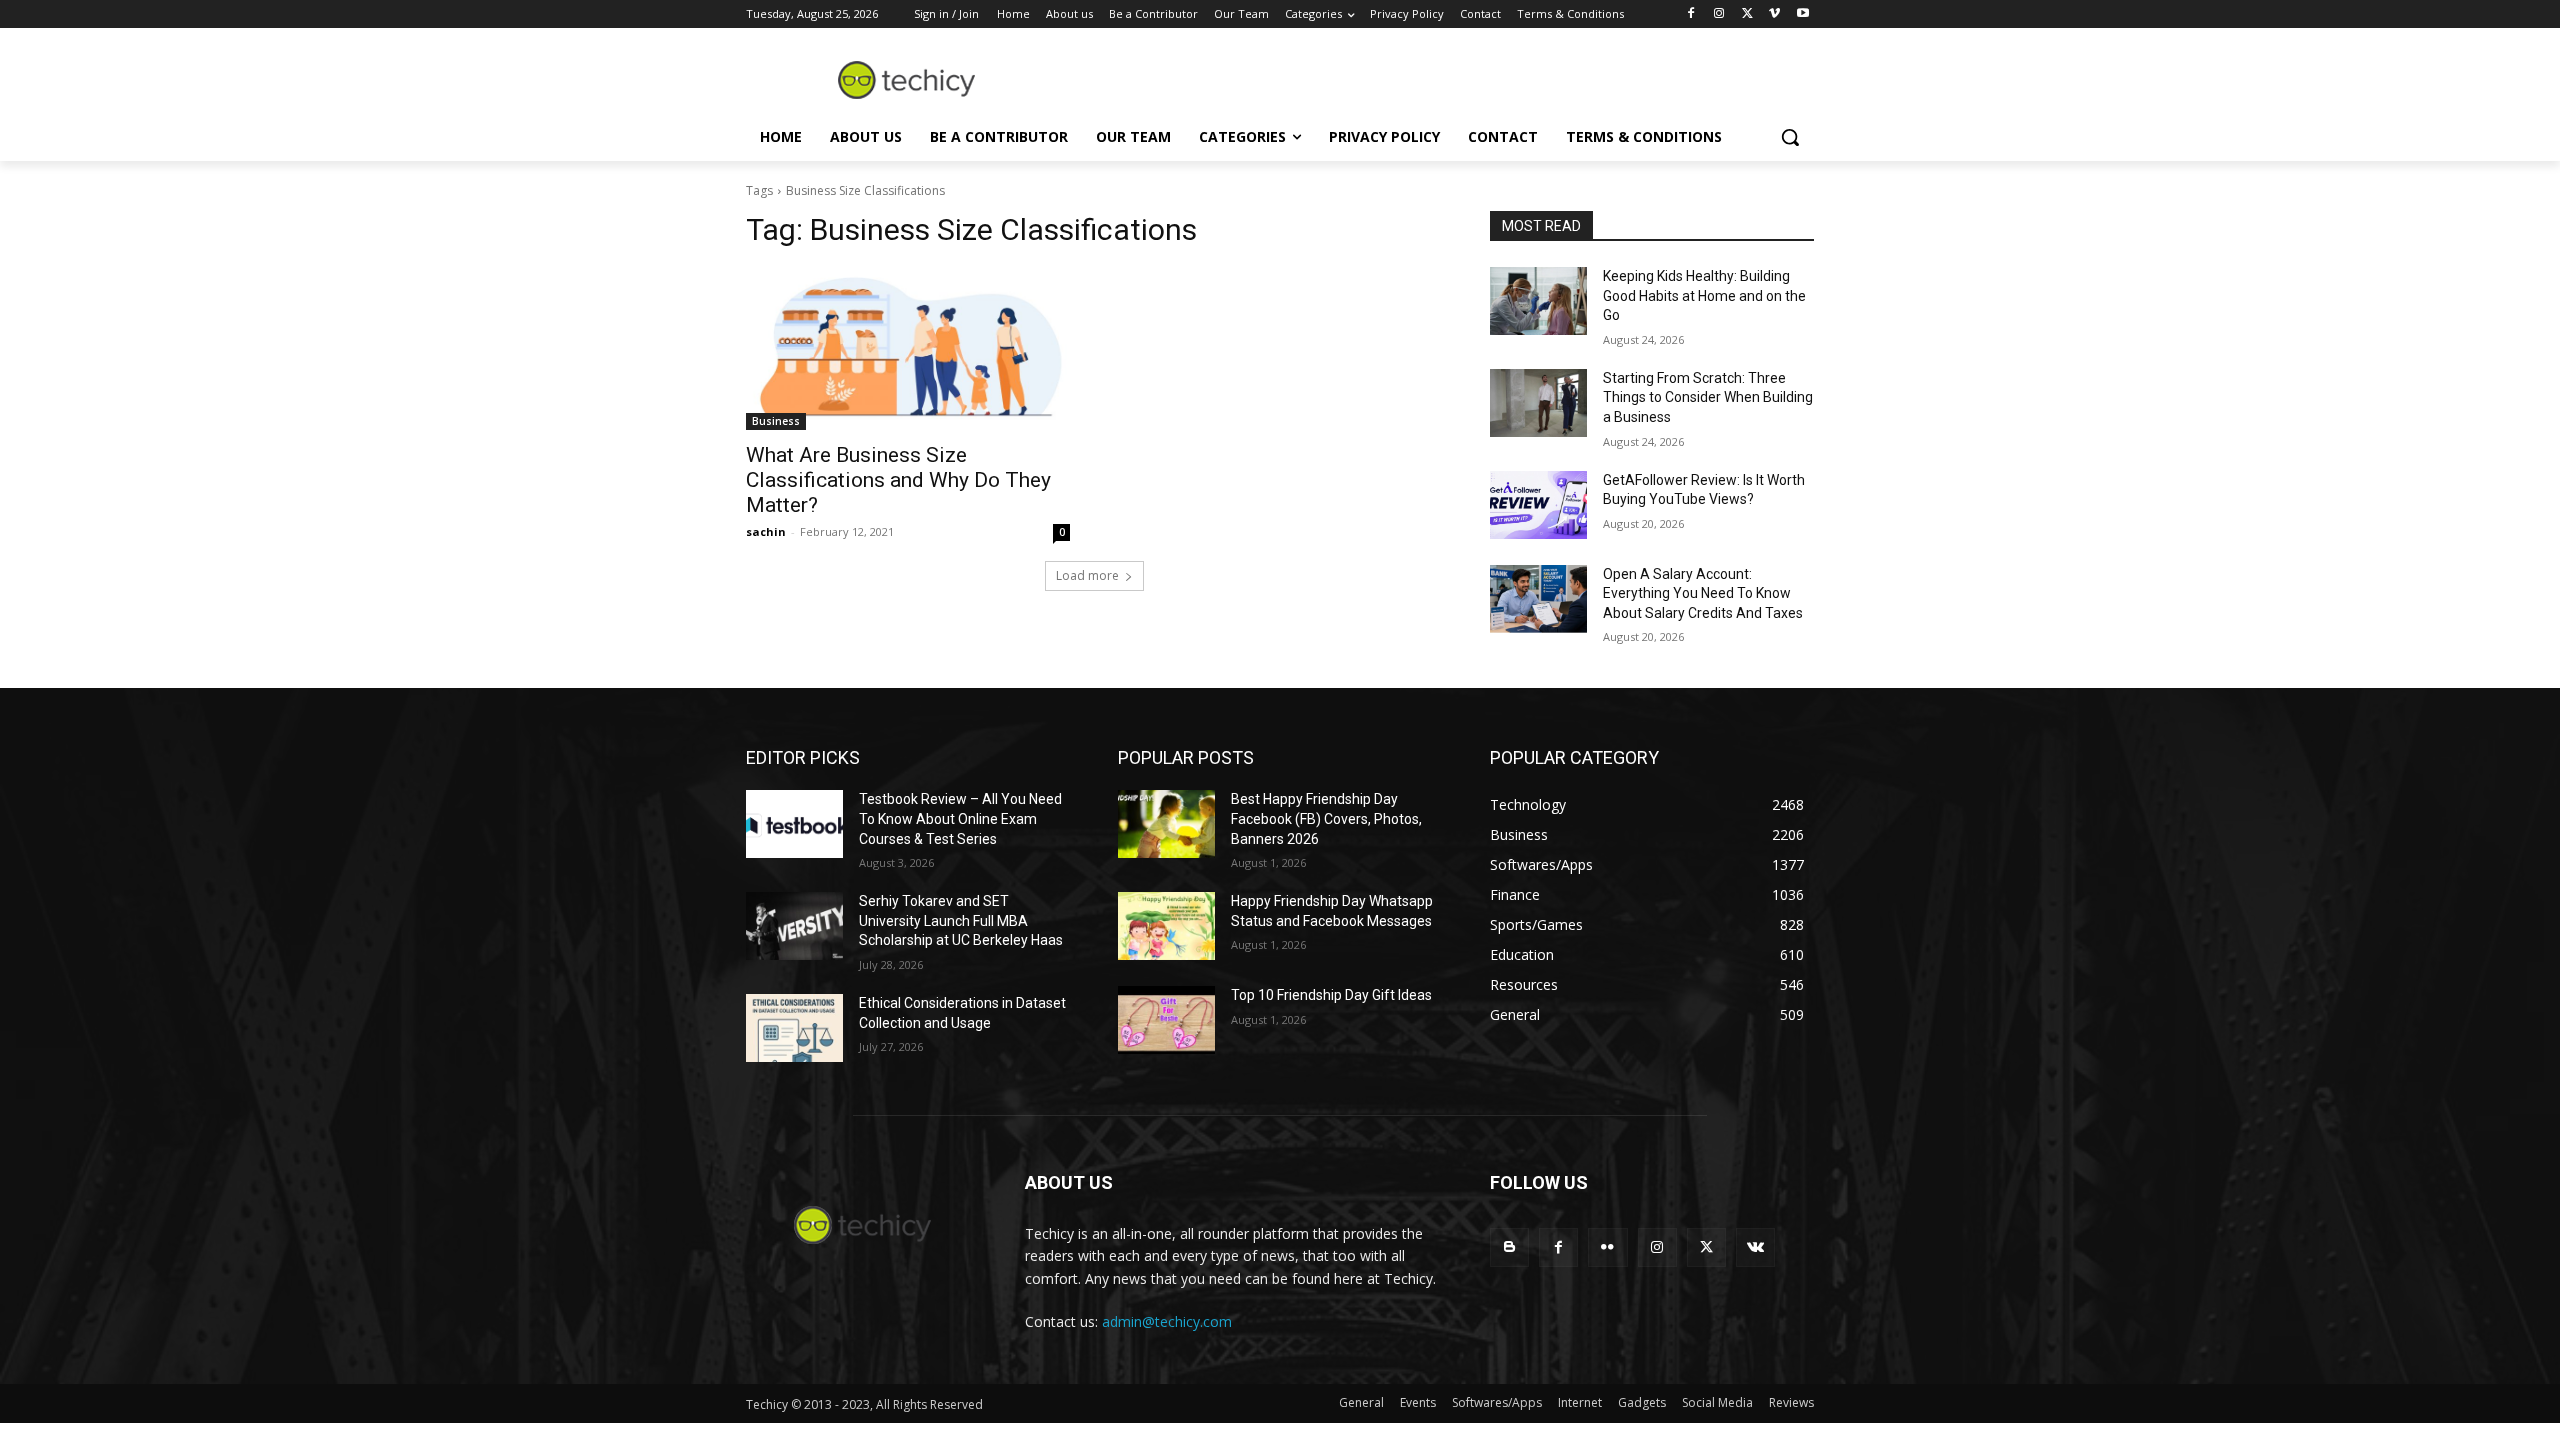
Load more (1087, 575)
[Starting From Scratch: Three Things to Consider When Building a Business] (1538, 403)
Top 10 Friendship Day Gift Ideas (1331, 995)
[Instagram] (1719, 14)
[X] (1747, 14)
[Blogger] (1509, 1247)
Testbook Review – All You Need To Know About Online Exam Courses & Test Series (960, 818)
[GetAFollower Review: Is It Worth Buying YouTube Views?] (1538, 505)
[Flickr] (1607, 1247)
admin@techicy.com (1167, 1321)
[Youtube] (1802, 14)
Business (776, 421)
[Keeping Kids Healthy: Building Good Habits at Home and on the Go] (1538, 301)
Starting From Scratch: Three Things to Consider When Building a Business (1708, 397)
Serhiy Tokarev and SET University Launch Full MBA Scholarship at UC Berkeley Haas (961, 920)
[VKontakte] (1755, 1247)
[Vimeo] (1774, 14)
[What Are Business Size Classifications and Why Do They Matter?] (908, 349)
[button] (1790, 137)
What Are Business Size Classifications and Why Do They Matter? (898, 480)
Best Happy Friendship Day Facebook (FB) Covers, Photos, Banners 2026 (1326, 818)
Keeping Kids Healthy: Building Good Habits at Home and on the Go (1704, 295)
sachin (766, 531)
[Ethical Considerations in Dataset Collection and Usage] (794, 1028)
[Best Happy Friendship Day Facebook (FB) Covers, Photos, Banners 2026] (1166, 824)
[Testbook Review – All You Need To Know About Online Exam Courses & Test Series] (794, 824)
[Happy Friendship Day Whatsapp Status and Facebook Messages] (1166, 926)
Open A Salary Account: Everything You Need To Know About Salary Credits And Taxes (1703, 593)
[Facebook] (1691, 14)
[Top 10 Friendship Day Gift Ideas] (1166, 1020)
